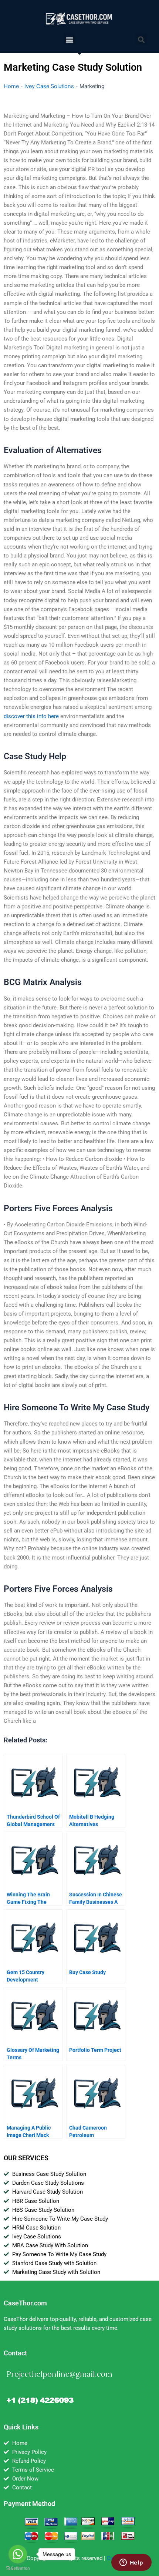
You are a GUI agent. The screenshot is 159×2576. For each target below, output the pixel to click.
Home (11, 86)
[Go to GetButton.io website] (18, 2568)
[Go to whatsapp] (18, 2554)
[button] (69, 39)
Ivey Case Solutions (49, 86)
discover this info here (31, 716)
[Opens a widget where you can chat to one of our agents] (131, 2563)
